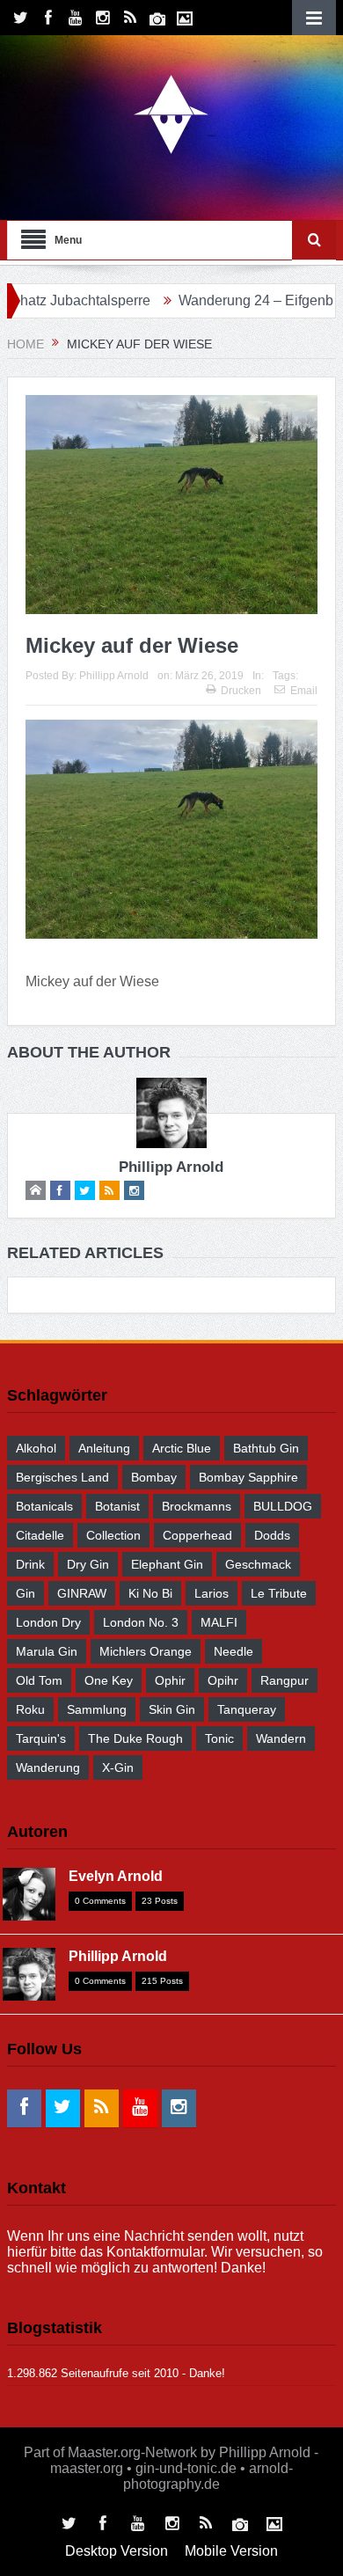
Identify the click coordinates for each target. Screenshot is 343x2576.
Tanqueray (247, 1709)
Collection (113, 1535)
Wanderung (48, 1767)
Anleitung (104, 1448)
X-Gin (118, 1767)
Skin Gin (172, 1709)
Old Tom (39, 1680)
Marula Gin (47, 1651)
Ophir (170, 1680)
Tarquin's (41, 1738)
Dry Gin (88, 1564)
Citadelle (40, 1535)
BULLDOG (283, 1506)
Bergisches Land (62, 1477)
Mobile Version (231, 2551)
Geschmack (258, 1564)
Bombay (154, 1477)
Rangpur (285, 1680)
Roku (30, 1709)
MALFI (219, 1622)
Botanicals (44, 1506)
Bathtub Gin (266, 1448)
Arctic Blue (182, 1448)
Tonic (219, 1738)
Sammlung (97, 1709)
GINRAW (82, 1593)
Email (304, 691)
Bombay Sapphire (248, 1477)
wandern (281, 1738)
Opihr (223, 1680)
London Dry (48, 1622)
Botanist (117, 1506)
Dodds (272, 1535)
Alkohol (36, 1448)
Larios (212, 1593)
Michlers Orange (146, 1651)
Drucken (241, 691)
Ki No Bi (150, 1593)
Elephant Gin (167, 1564)
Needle (234, 1651)
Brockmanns (197, 1506)
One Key (109, 1680)
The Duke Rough (135, 1738)
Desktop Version (117, 2551)
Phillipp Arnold (114, 676)
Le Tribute (279, 1593)
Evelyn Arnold (116, 1876)
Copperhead (197, 1535)
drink (30, 1564)
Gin (26, 1593)
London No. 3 (141, 1622)
